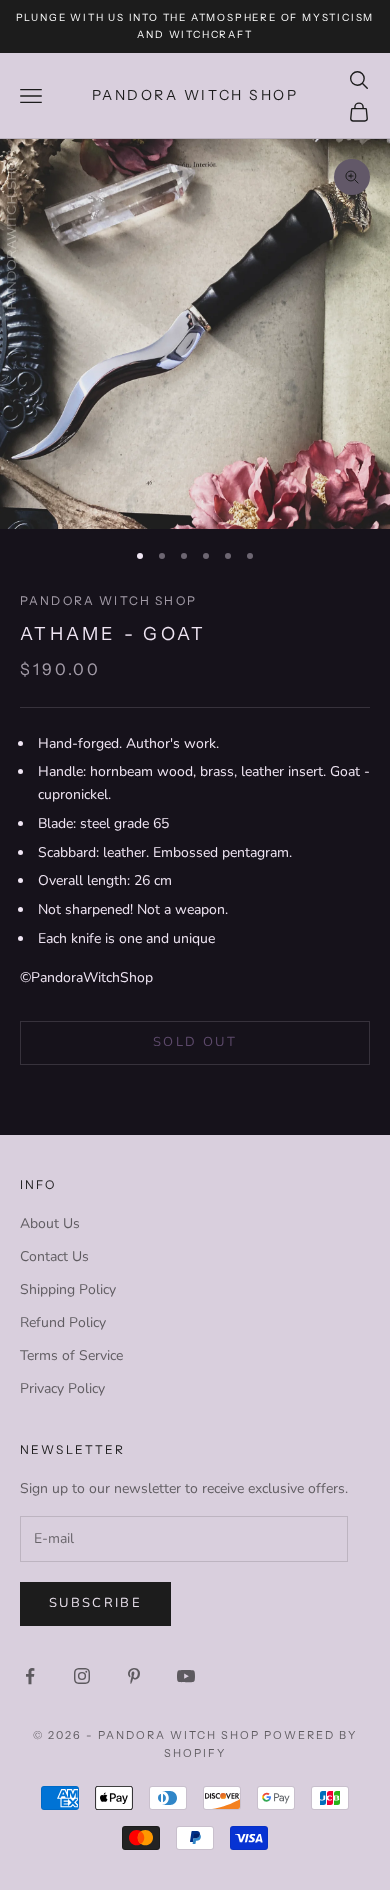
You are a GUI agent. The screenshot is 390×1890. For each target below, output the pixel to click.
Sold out (195, 1042)
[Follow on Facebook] (30, 1676)
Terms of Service (71, 1355)
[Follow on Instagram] (82, 1676)
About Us (50, 1223)
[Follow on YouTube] (186, 1676)
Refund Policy (63, 1322)
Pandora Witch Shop (108, 600)
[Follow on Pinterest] (134, 1676)
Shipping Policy (68, 1289)
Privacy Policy (62, 1388)
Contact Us (54, 1256)
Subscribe (95, 1603)
